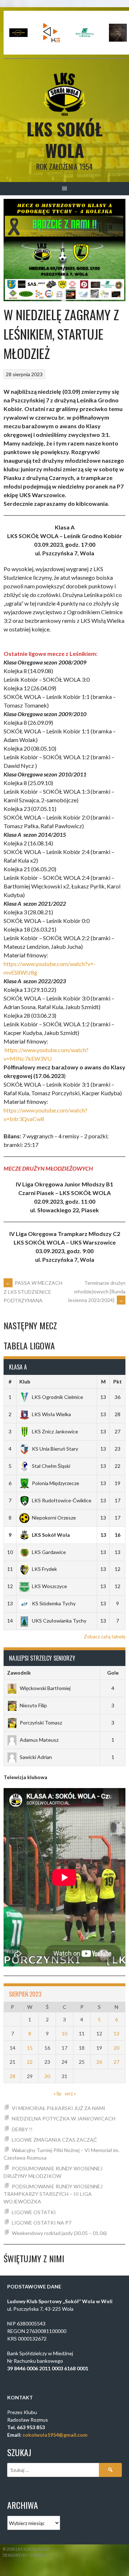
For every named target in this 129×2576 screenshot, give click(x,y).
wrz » (70, 2093)
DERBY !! (22, 2129)
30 (47, 2076)
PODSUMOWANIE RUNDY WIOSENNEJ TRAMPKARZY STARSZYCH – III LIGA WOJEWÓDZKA (53, 2194)
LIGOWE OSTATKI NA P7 (42, 2223)
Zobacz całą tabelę (105, 1636)
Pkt (118, 1382)
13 (116, 2033)
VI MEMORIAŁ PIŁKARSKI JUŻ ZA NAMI (59, 2108)
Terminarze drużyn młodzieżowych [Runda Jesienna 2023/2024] (96, 1291)
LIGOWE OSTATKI (34, 2212)
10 (64, 2033)
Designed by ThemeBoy (27, 2555)
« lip (58, 2093)
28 (13, 2076)
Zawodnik (19, 1673)
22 (30, 2062)
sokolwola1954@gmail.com (55, 2435)
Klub (25, 1382)
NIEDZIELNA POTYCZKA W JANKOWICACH (64, 2118)
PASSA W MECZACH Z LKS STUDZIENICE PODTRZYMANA (33, 1292)
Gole (113, 1673)
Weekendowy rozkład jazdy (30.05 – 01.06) (59, 2233)
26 (99, 2062)
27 (116, 2062)
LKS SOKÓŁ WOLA (65, 139)
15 (30, 2048)
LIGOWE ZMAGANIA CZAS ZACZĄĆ (54, 2140)
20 (116, 2048)
